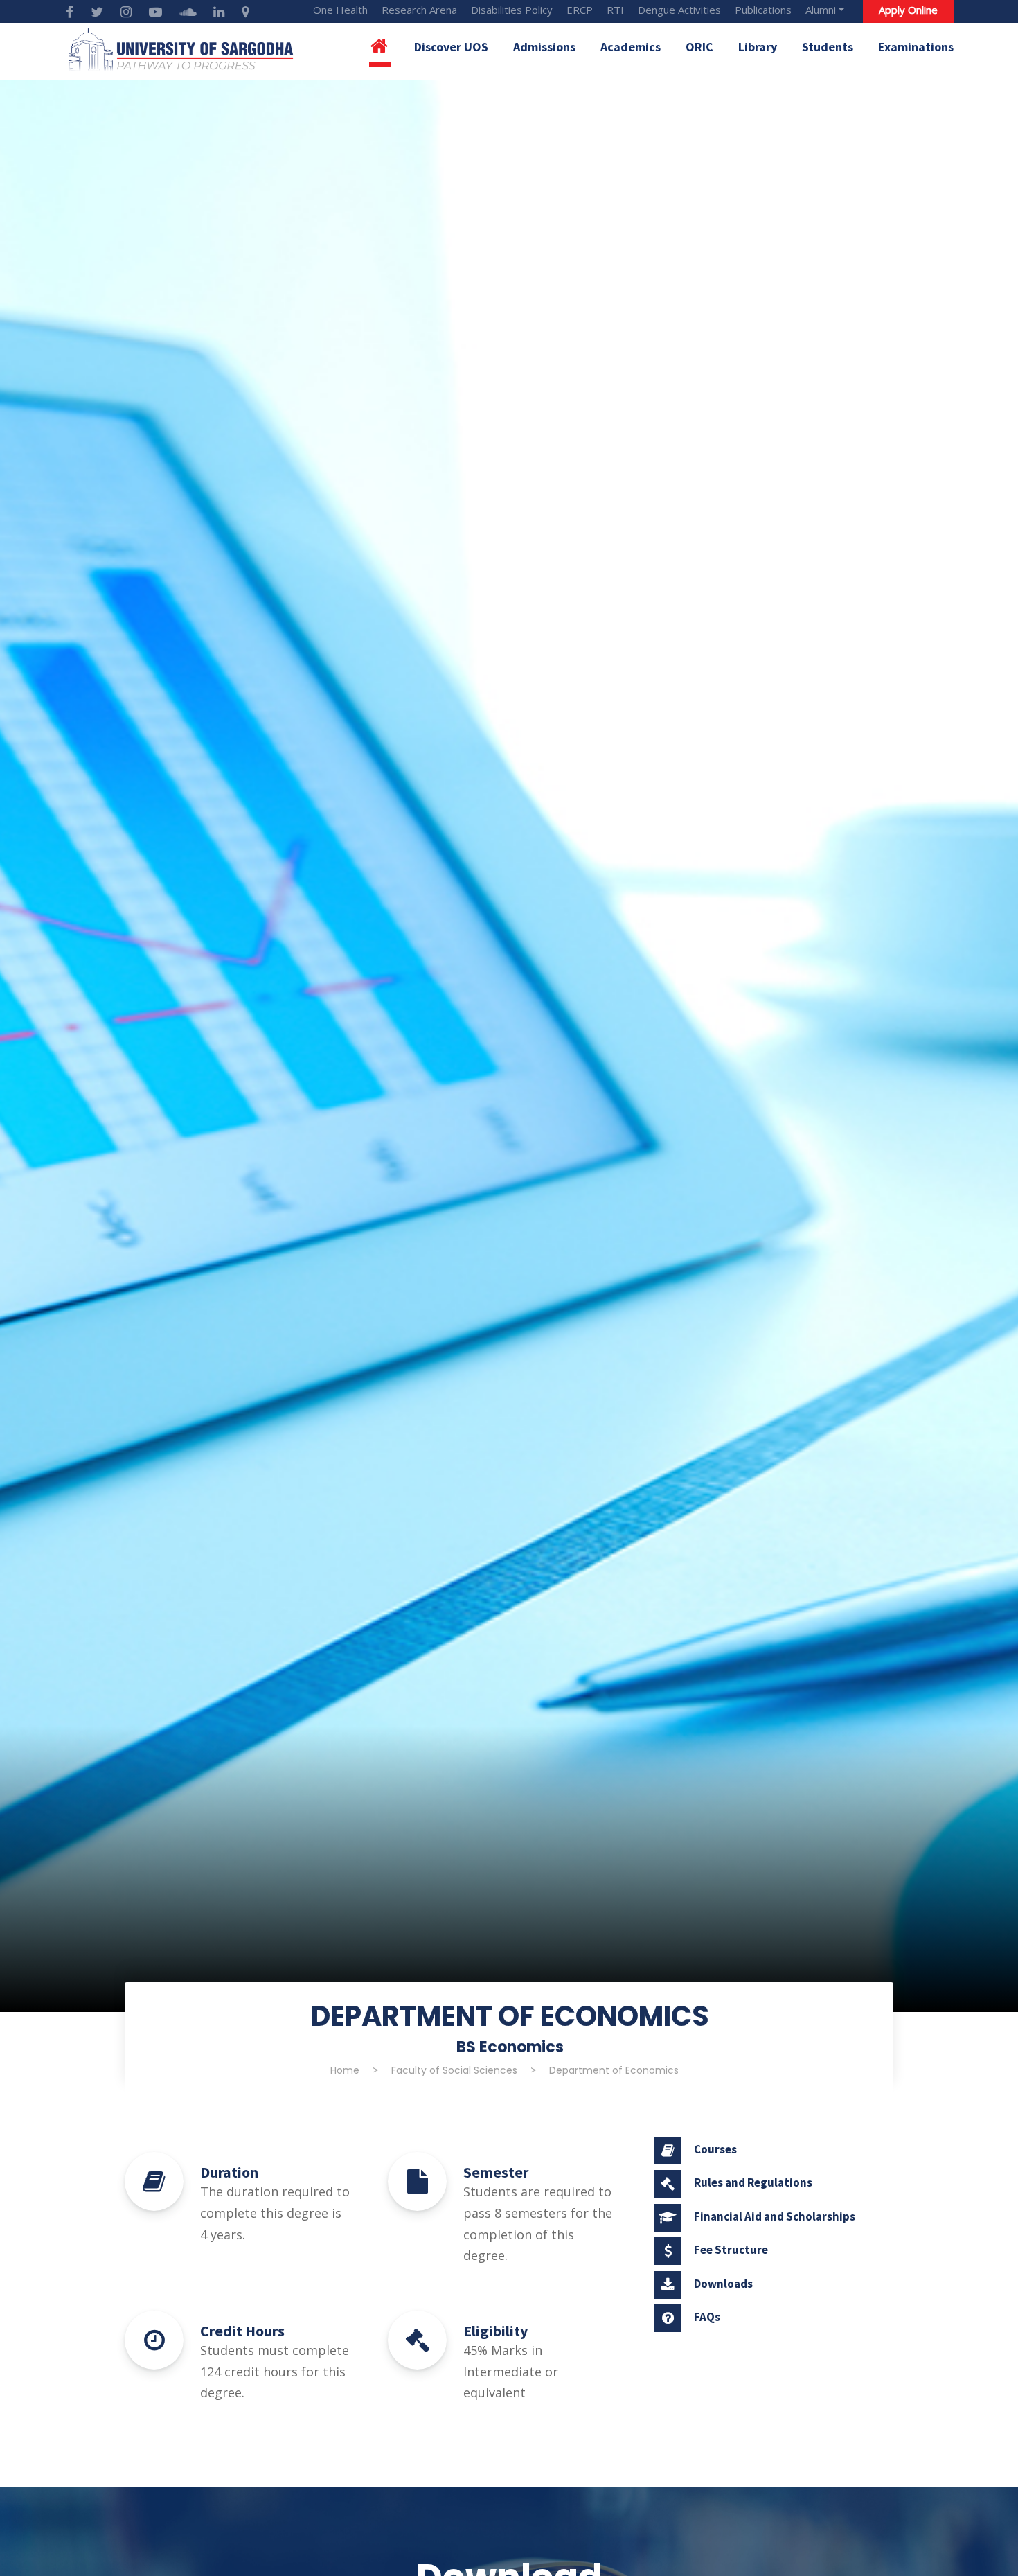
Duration (229, 2172)
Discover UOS (451, 47)
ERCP (580, 10)
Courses (715, 2149)
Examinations (916, 47)
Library (758, 47)
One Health (340, 10)
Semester (496, 2172)
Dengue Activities (679, 10)
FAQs (707, 2317)
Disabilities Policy (512, 10)
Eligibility (495, 2331)
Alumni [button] (821, 10)
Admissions (544, 47)
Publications (763, 10)
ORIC (699, 47)
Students (828, 47)
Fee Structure (731, 2250)
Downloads (723, 2284)
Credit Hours (242, 2331)
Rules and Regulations (753, 2182)
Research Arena (419, 10)
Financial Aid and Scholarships (775, 2216)
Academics (631, 47)
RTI (615, 10)
